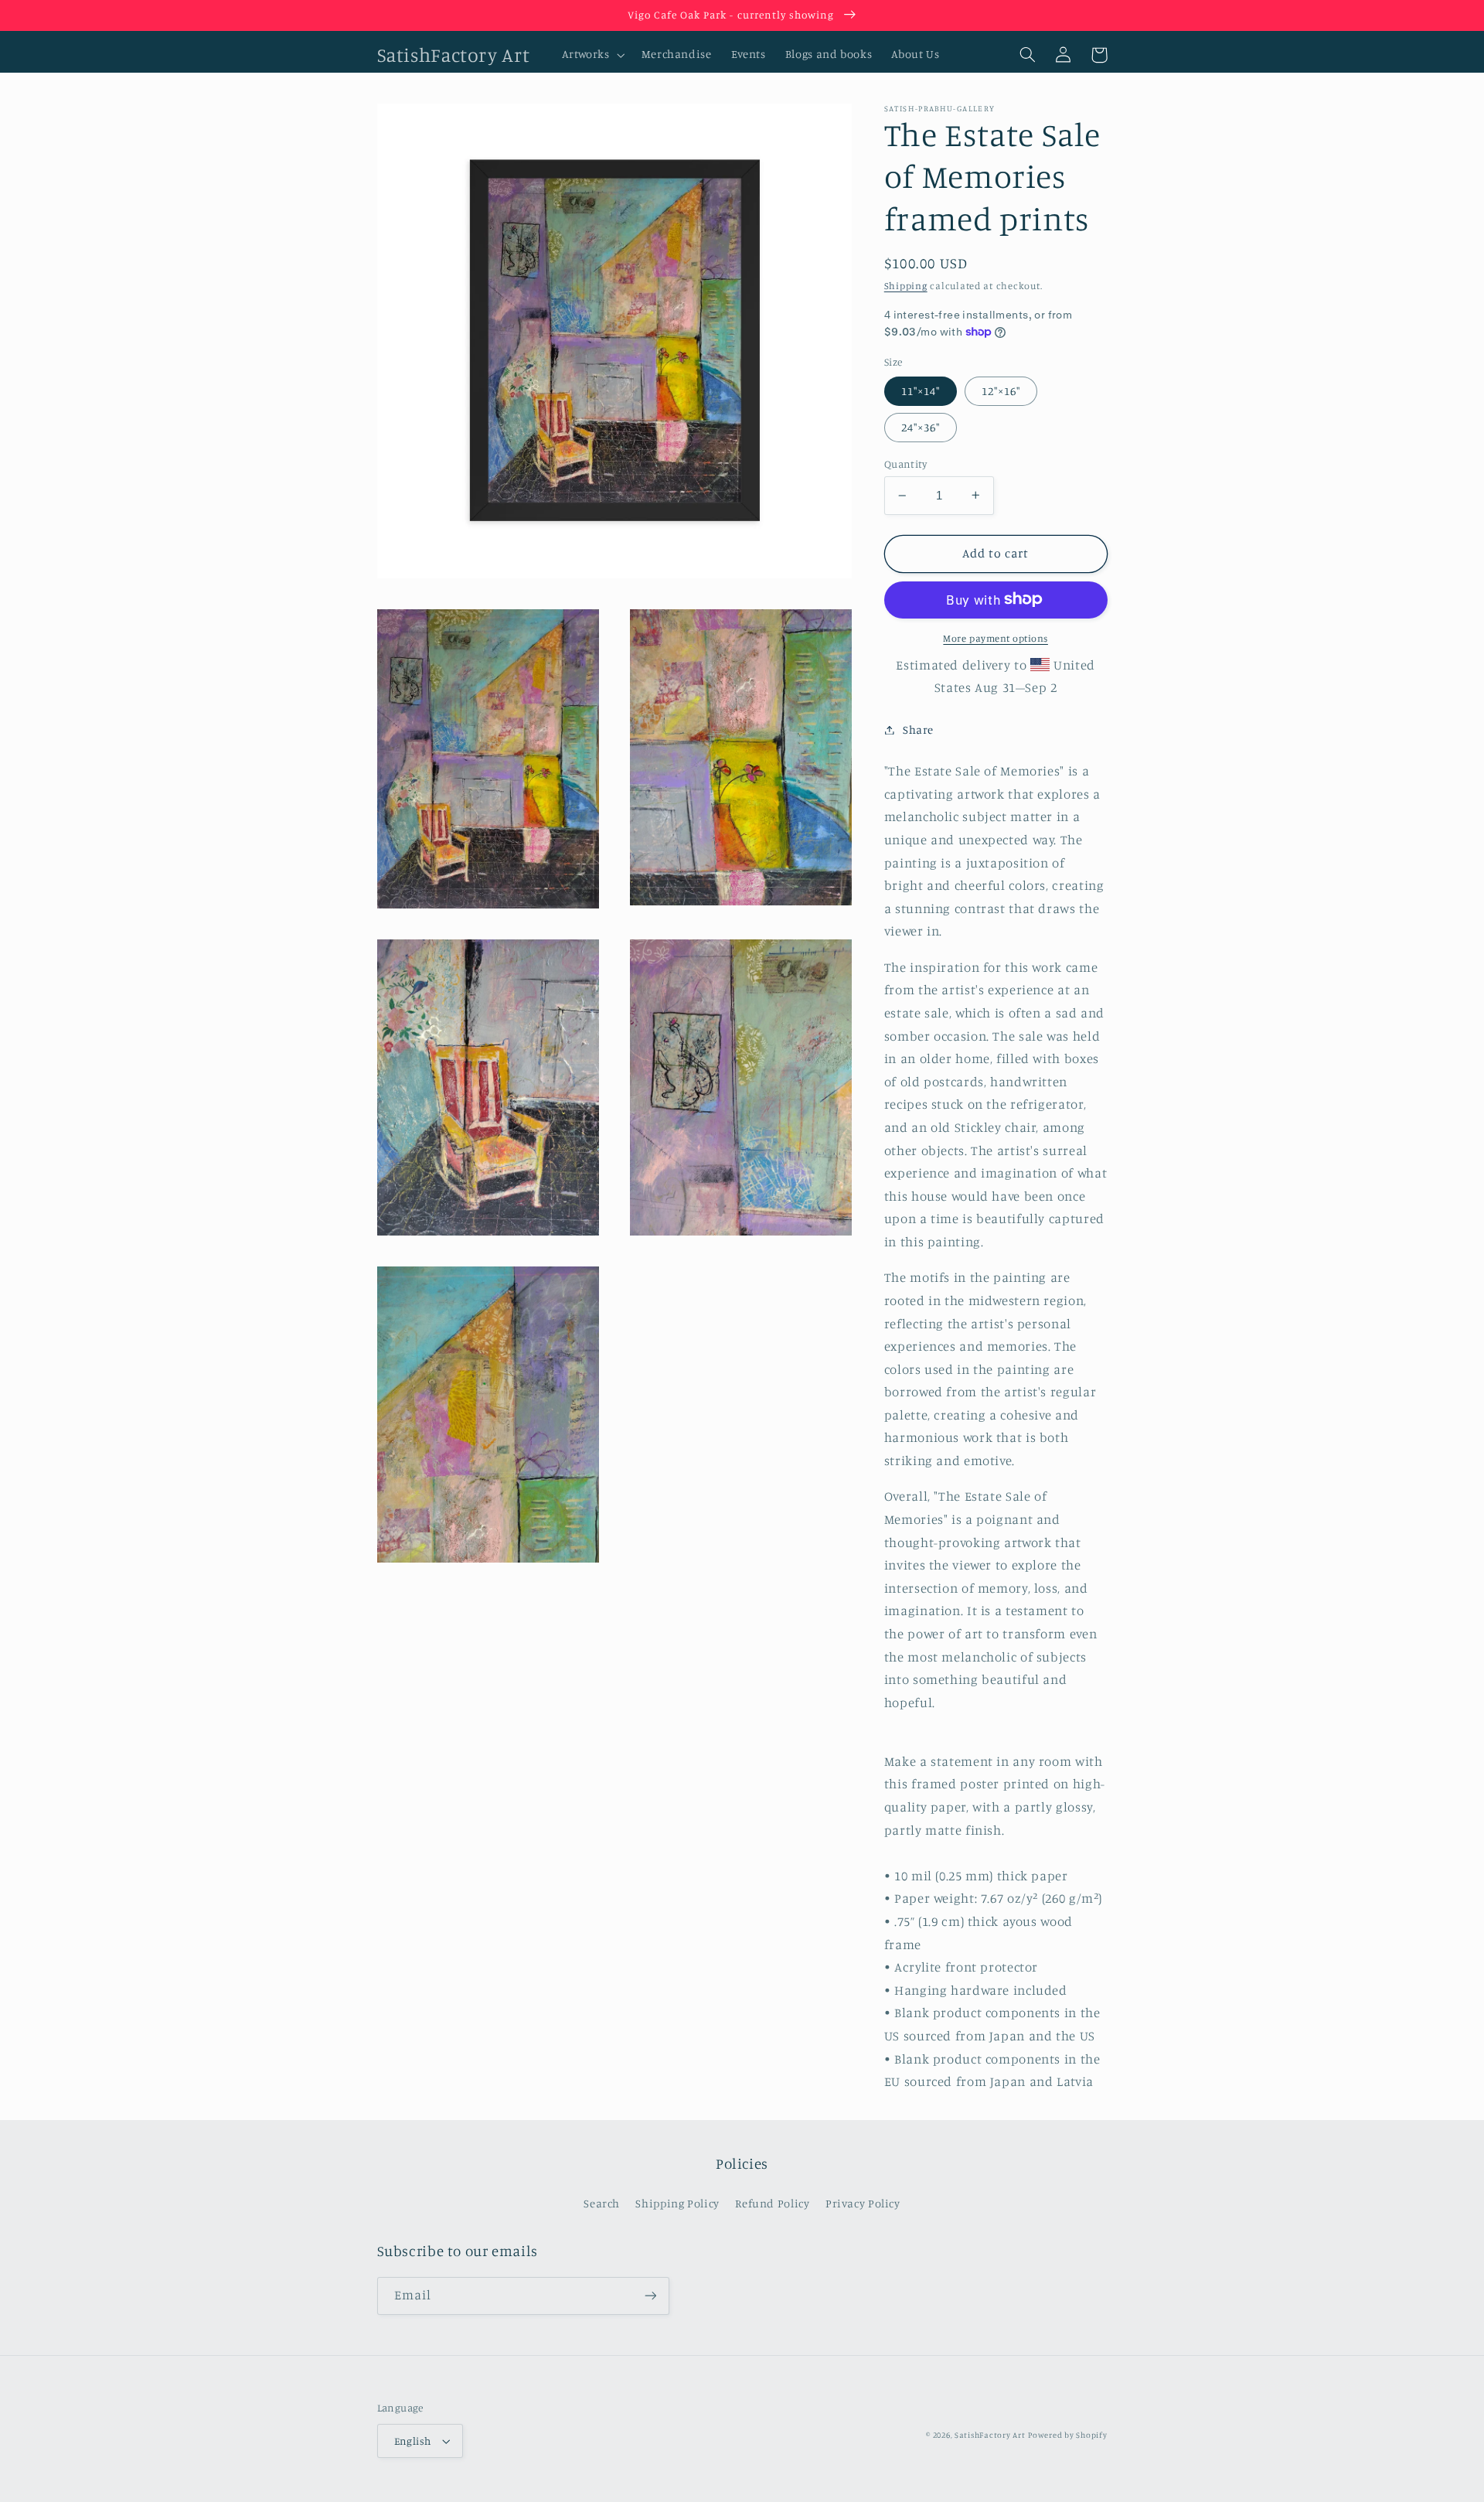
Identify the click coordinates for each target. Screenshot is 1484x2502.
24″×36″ (921, 427)
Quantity (905, 464)
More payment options (996, 637)
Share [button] (918, 729)
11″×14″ (921, 390)
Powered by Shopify (1067, 2435)
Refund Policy (772, 2203)
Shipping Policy (677, 2203)
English (413, 2441)
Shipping (906, 286)
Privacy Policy (863, 2203)
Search (602, 2203)
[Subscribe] (650, 2296)
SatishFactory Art (990, 2435)
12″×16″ (1001, 390)
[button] (592, 55)
